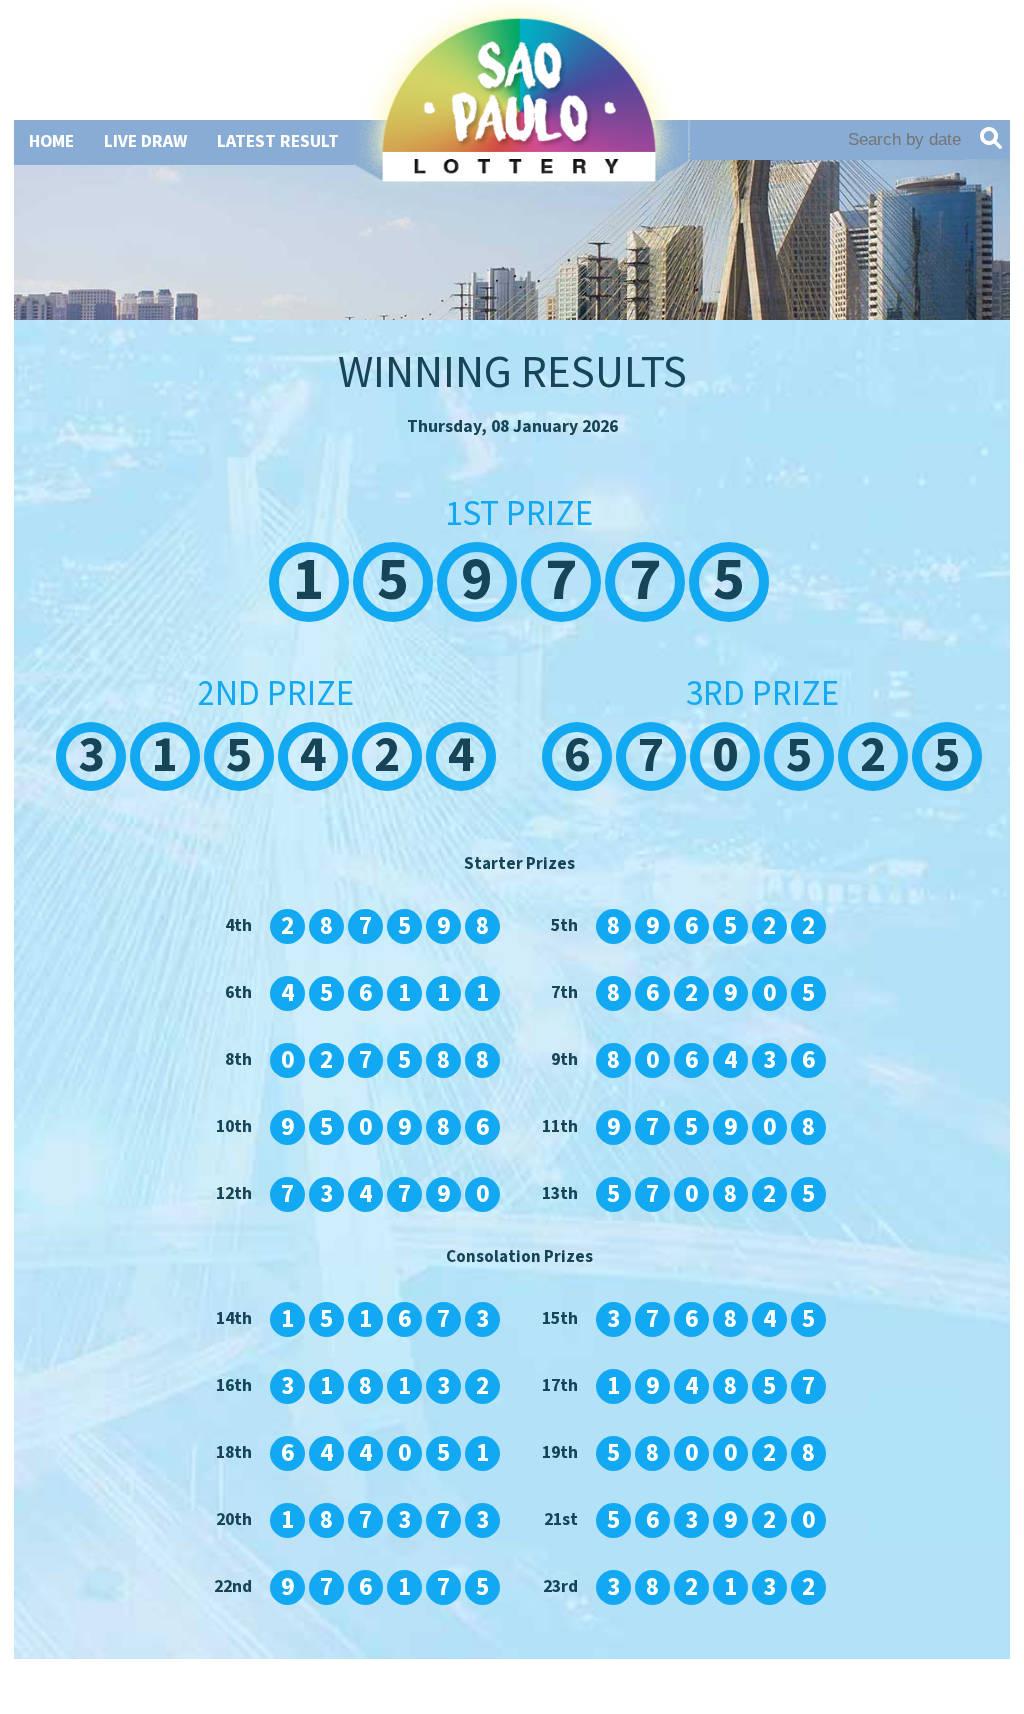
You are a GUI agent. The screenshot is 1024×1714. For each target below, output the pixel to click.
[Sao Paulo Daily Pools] (519, 167)
